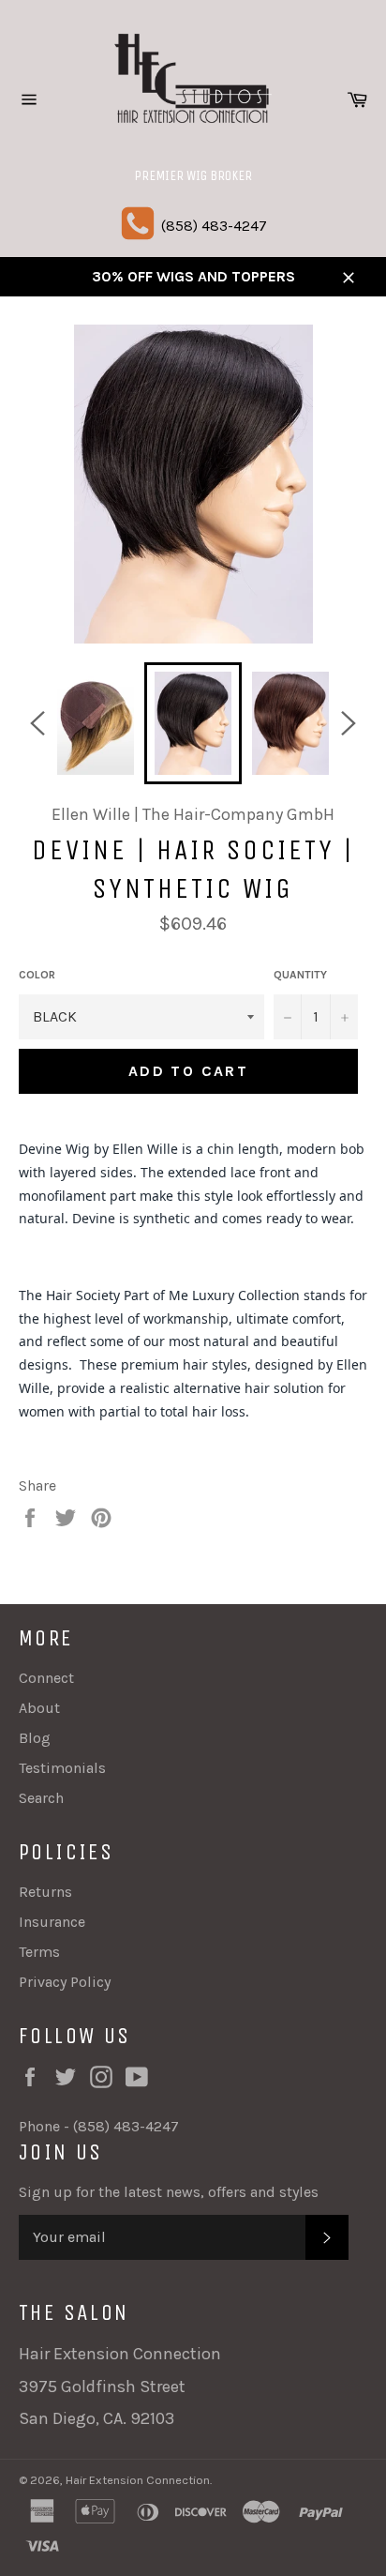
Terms (39, 1952)
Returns (45, 1892)
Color (37, 975)
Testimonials (62, 1768)
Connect (46, 1678)
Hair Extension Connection (138, 2480)
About (39, 1708)
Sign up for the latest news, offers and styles (169, 2192)
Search (41, 1798)
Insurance (52, 1922)
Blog (35, 1738)
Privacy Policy (65, 1982)
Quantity (300, 975)
